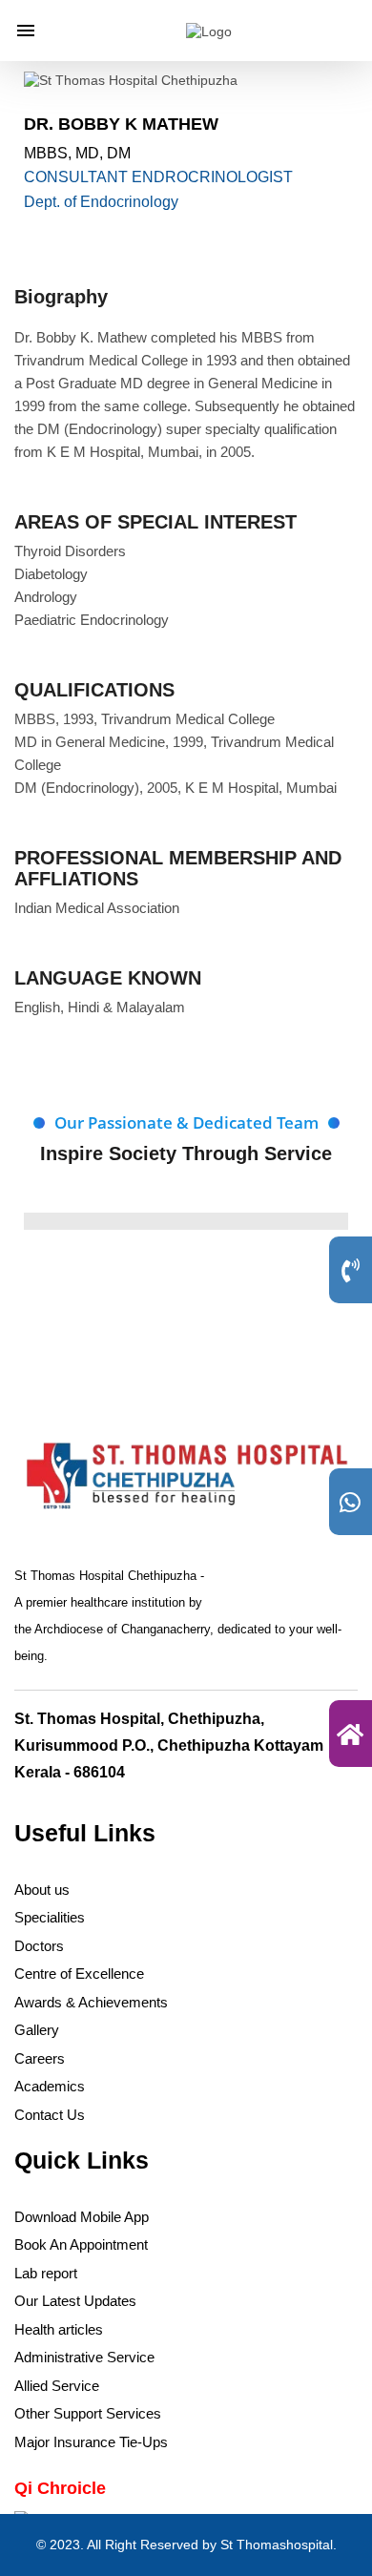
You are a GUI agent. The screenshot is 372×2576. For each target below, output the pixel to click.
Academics (50, 2086)
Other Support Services (88, 2413)
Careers (40, 2058)
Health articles (59, 2329)
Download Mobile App (82, 2217)
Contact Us (50, 2115)
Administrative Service (84, 2357)
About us (42, 1890)
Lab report (46, 2273)
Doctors (39, 1946)
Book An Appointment (81, 2244)
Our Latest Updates (75, 2301)
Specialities (50, 1917)
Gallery (37, 2030)
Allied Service (57, 2386)
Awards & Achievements (91, 2002)
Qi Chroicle (60, 2488)
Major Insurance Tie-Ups (91, 2442)
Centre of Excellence (79, 1974)
